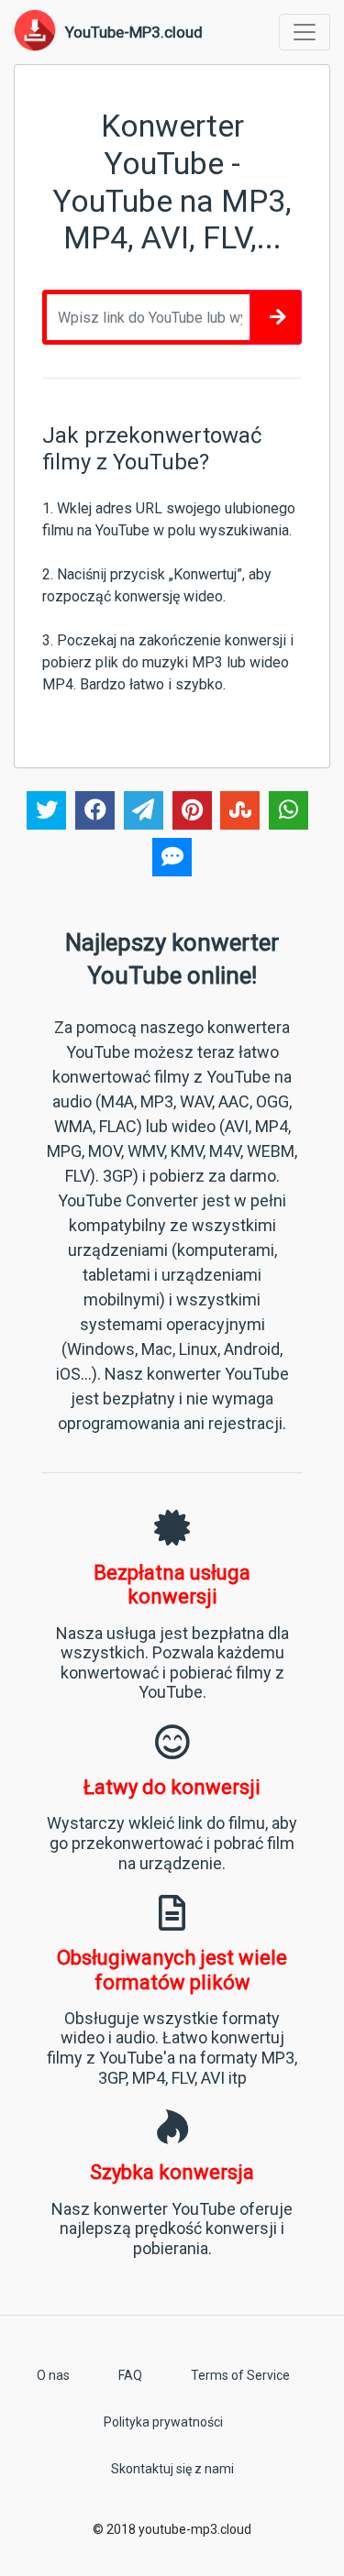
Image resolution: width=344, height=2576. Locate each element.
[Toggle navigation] (305, 32)
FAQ (130, 2375)
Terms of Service (240, 2375)
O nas (53, 2375)
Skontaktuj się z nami (172, 2469)
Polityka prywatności (163, 2422)
